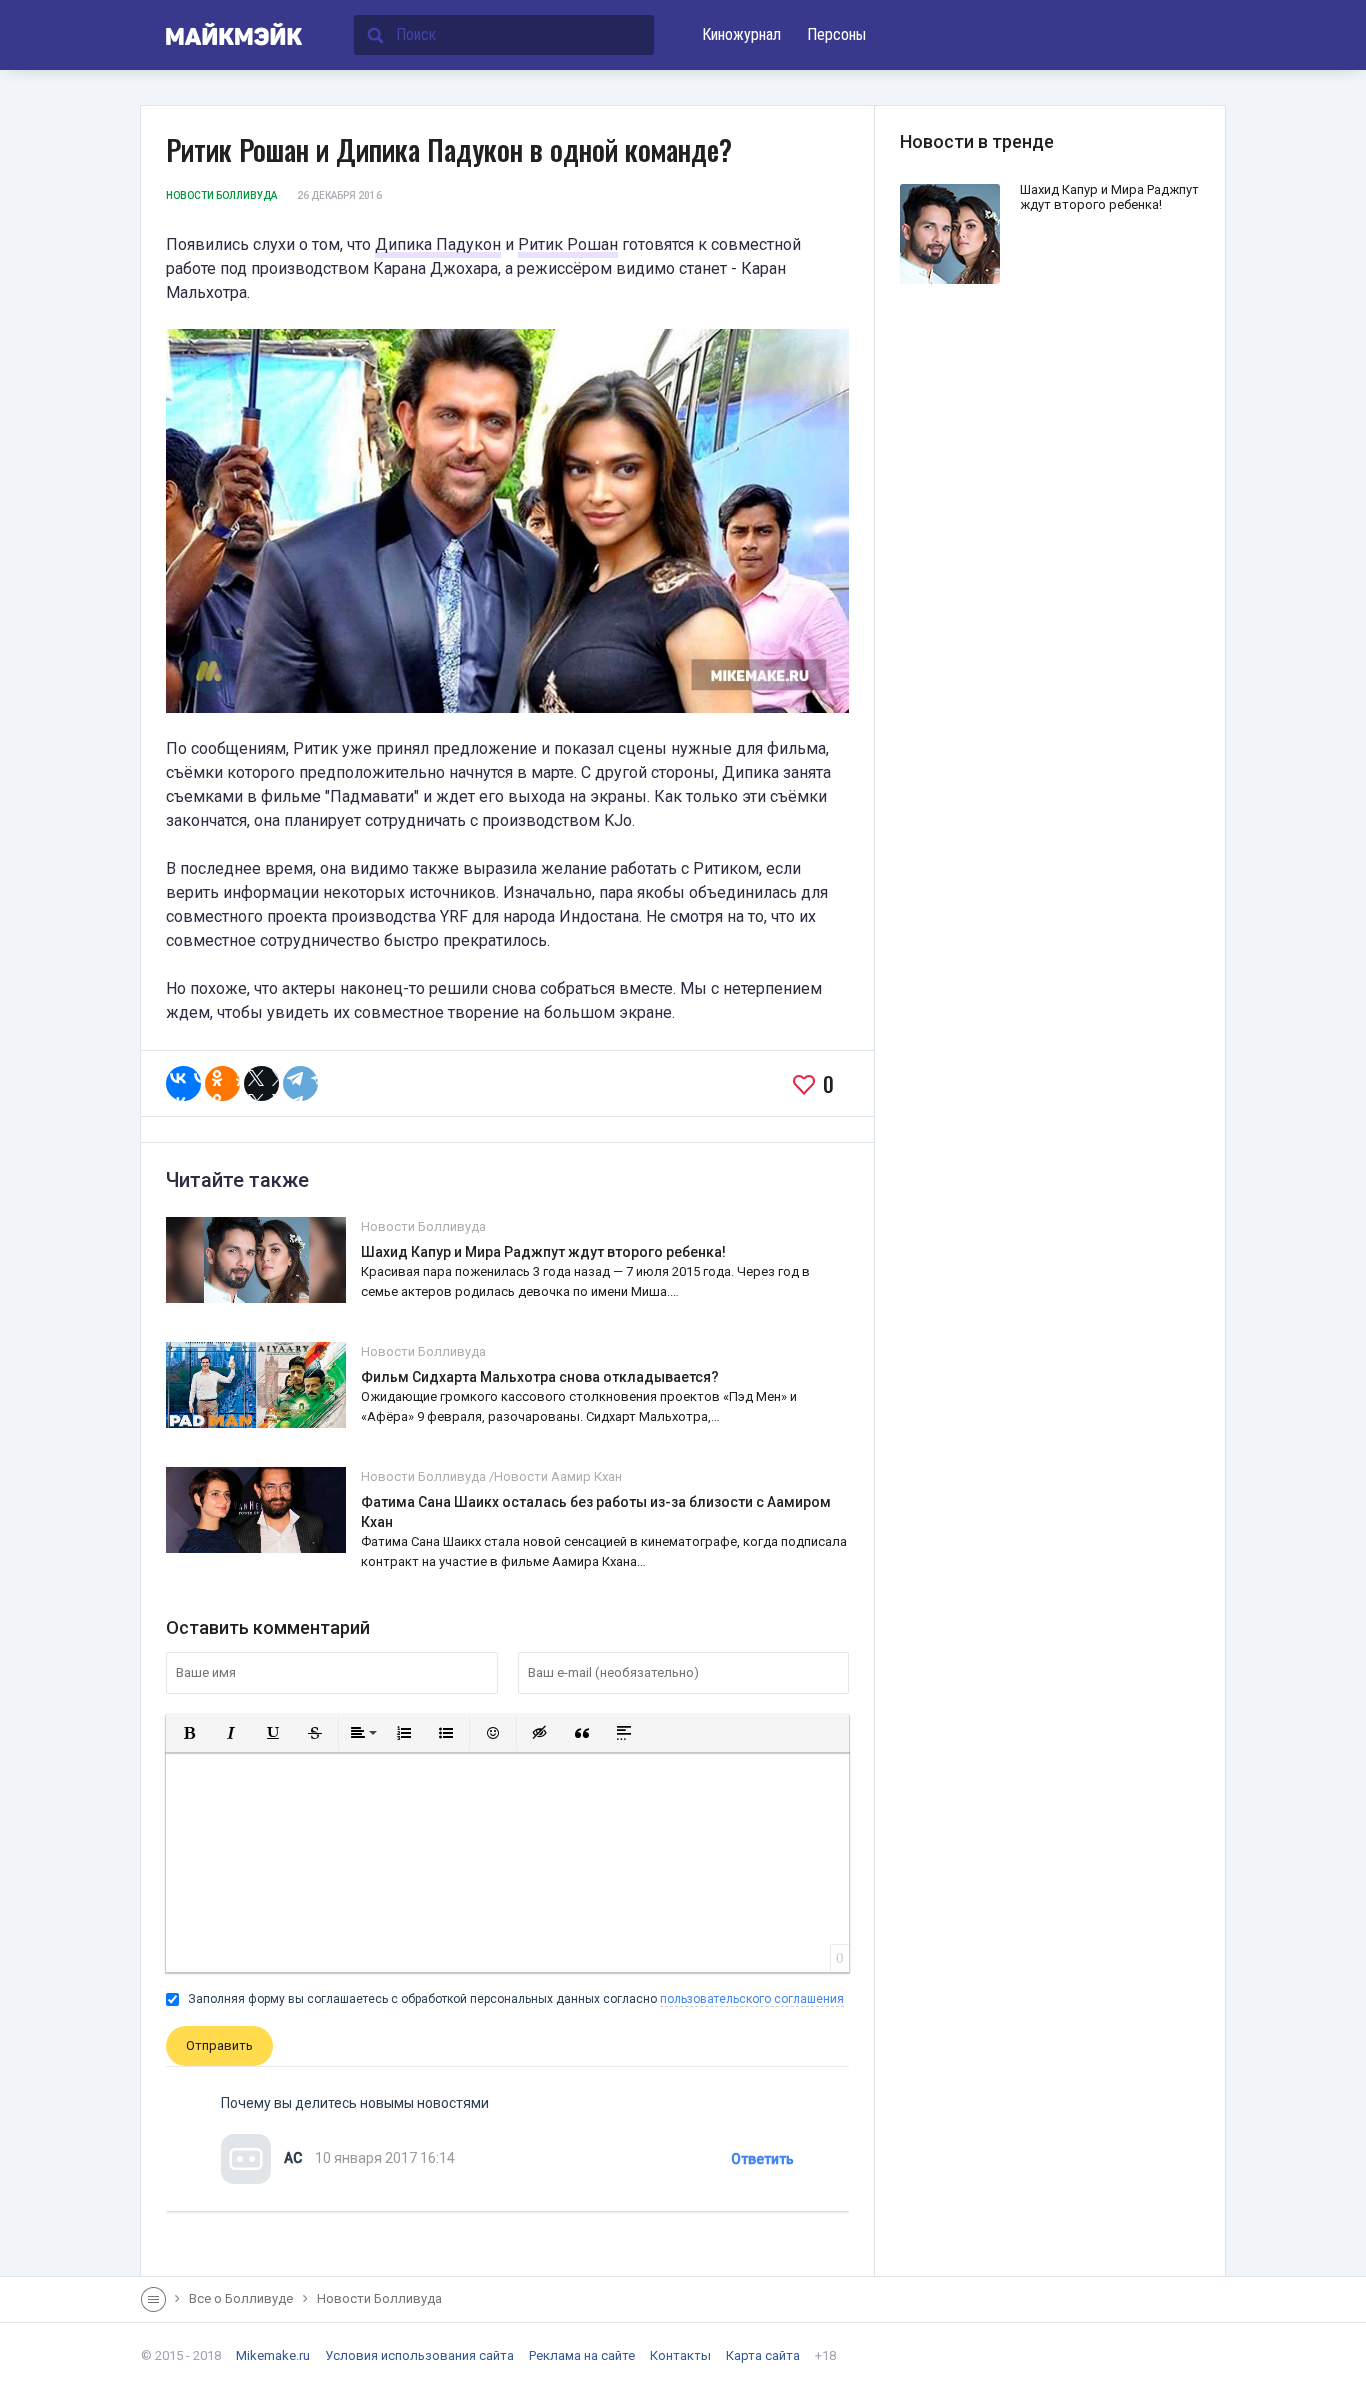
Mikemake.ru (273, 2355)
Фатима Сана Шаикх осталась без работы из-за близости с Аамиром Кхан (596, 1512)
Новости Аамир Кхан (558, 1476)
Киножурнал (741, 34)
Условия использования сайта (419, 2355)
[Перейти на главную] (222, 35)
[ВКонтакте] (183, 1083)
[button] (189, 1733)
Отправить (219, 2045)
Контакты (680, 2355)
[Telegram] (300, 1083)
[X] (261, 1083)
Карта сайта (763, 2355)
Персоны (836, 34)
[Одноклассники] (222, 1083)
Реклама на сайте (582, 2355)
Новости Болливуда (221, 195)
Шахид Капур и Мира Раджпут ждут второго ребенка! (543, 1252)
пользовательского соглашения (752, 1999)
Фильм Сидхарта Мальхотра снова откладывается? (540, 1377)
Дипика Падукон (438, 244)
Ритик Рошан (568, 244)
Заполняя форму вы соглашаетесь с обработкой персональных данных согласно (514, 1999)
